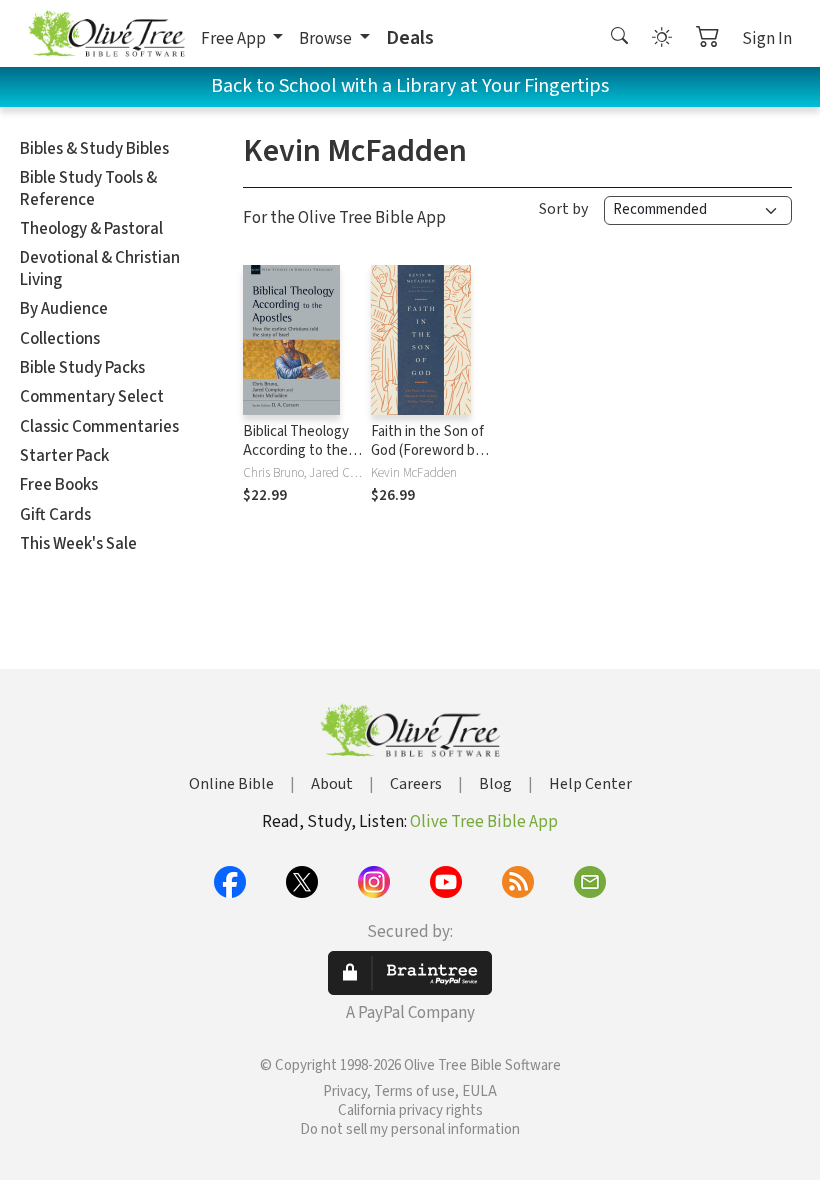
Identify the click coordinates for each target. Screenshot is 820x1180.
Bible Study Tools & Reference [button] (88, 188)
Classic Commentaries (99, 427)
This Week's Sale (78, 544)
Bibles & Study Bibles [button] (94, 149)
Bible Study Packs (82, 368)
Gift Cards (55, 515)
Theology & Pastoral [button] (91, 229)
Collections (60, 339)
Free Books (59, 485)
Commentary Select (92, 397)
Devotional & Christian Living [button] (100, 268)
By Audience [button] (64, 309)
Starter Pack (64, 456)
